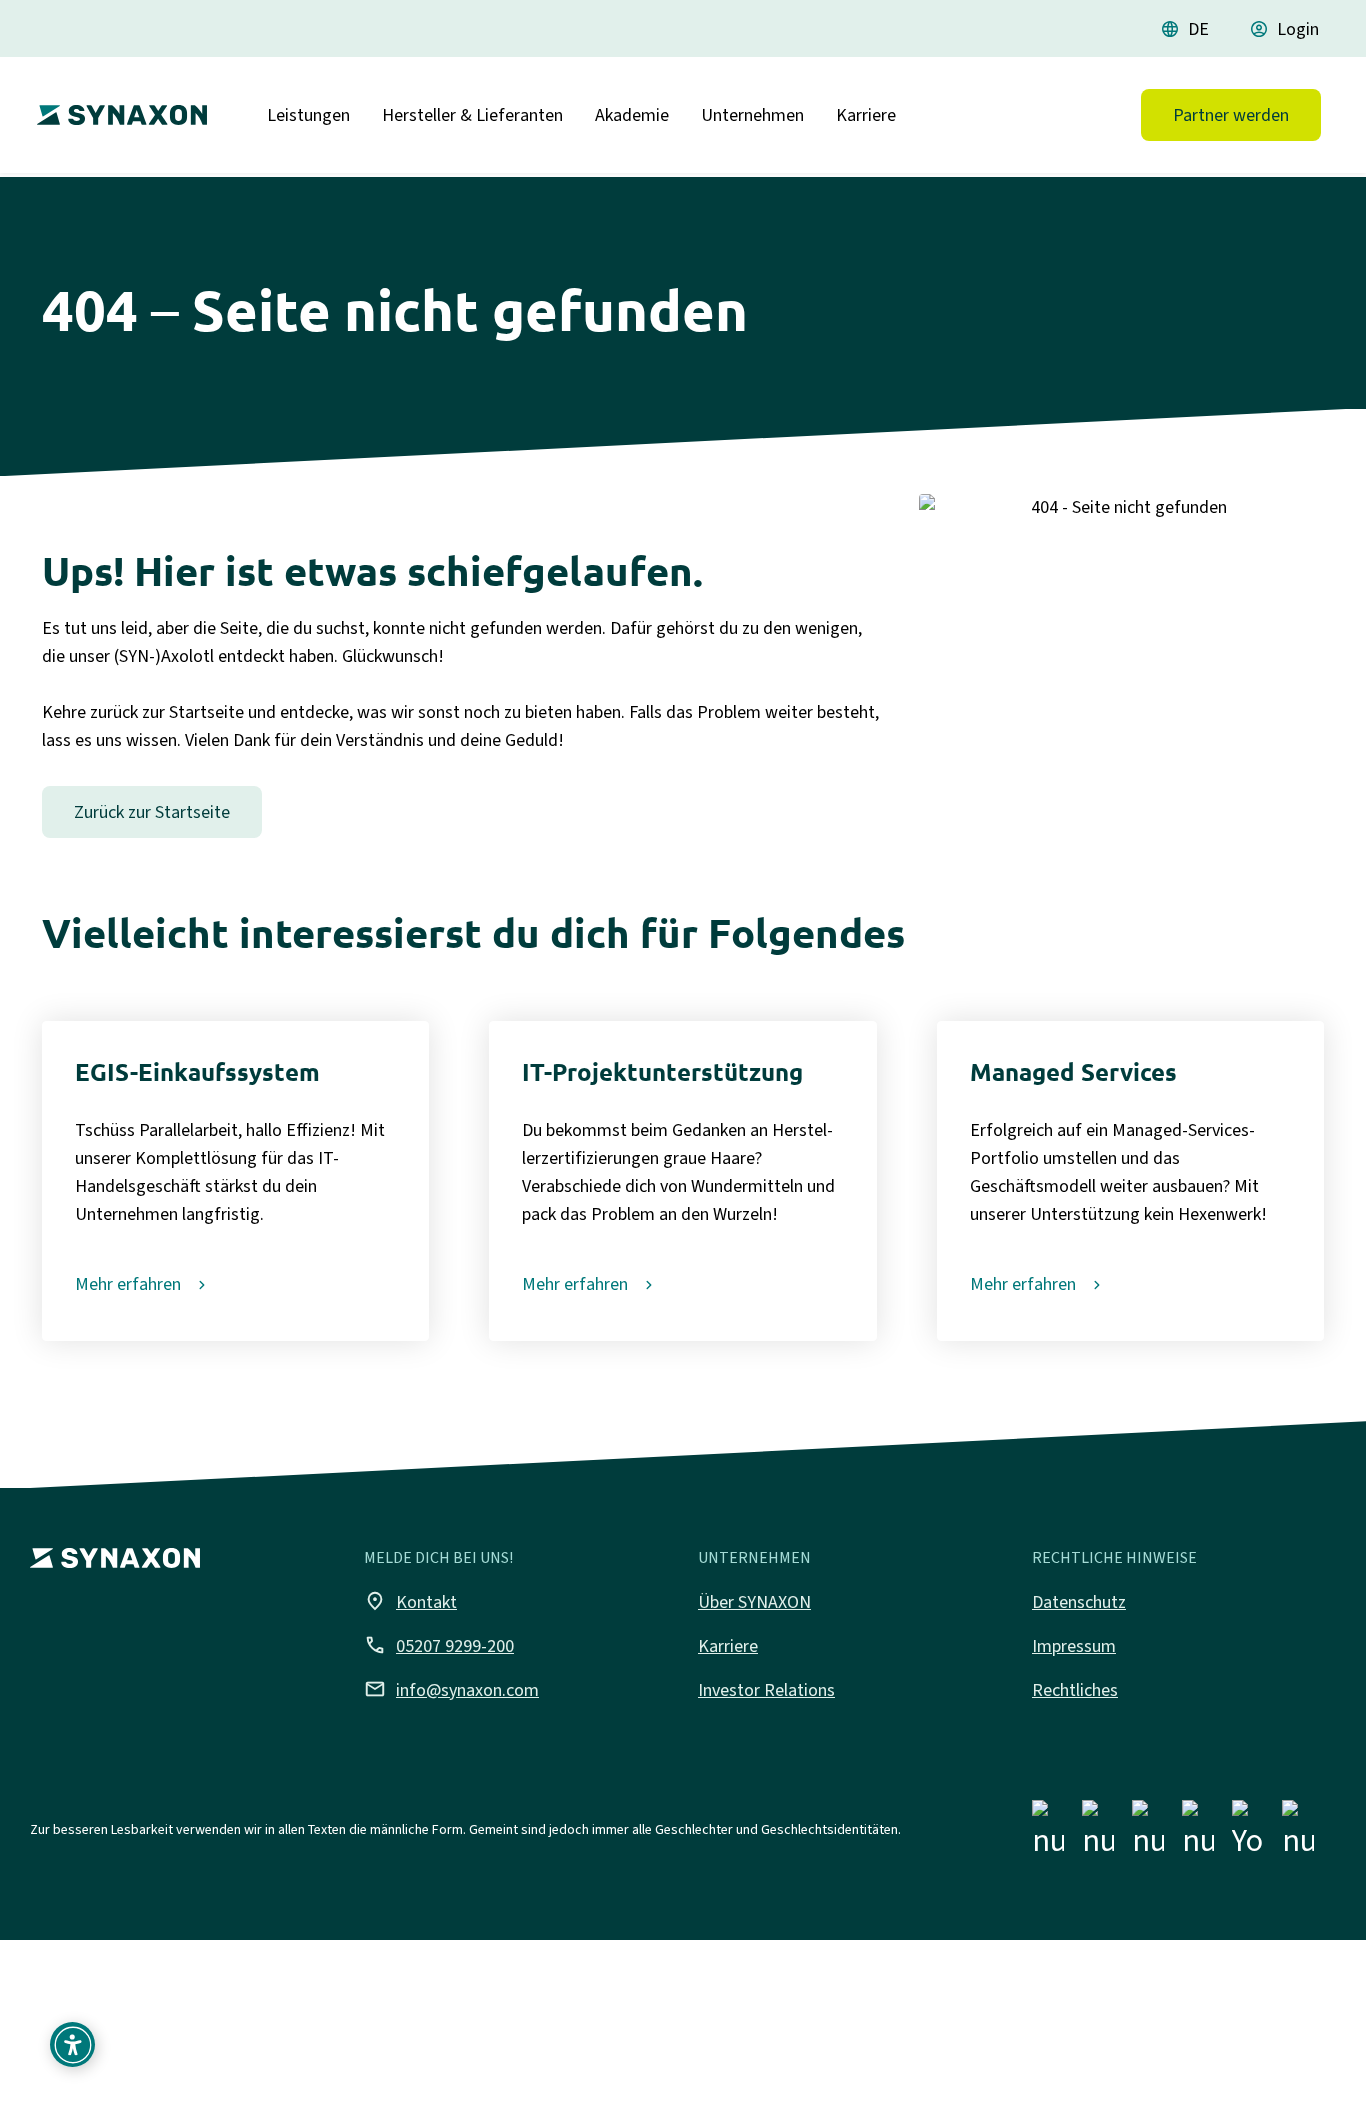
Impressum (1074, 1646)
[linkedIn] (1148, 1833)
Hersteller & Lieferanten (472, 115)
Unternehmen (752, 115)
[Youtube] (1248, 1833)
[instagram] (1098, 1833)
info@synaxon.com (451, 1689)
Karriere (866, 115)
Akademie (632, 115)
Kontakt (410, 1601)
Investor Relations (766, 1690)
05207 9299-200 (439, 1645)
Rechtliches (1075, 1690)
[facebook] (1048, 1833)
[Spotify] (1298, 1833)
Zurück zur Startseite (152, 812)
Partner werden (1231, 115)
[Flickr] (1198, 1833)
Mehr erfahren (128, 1284)
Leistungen (308, 115)
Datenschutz (1079, 1602)
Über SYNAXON (754, 1602)
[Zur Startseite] (117, 107)
